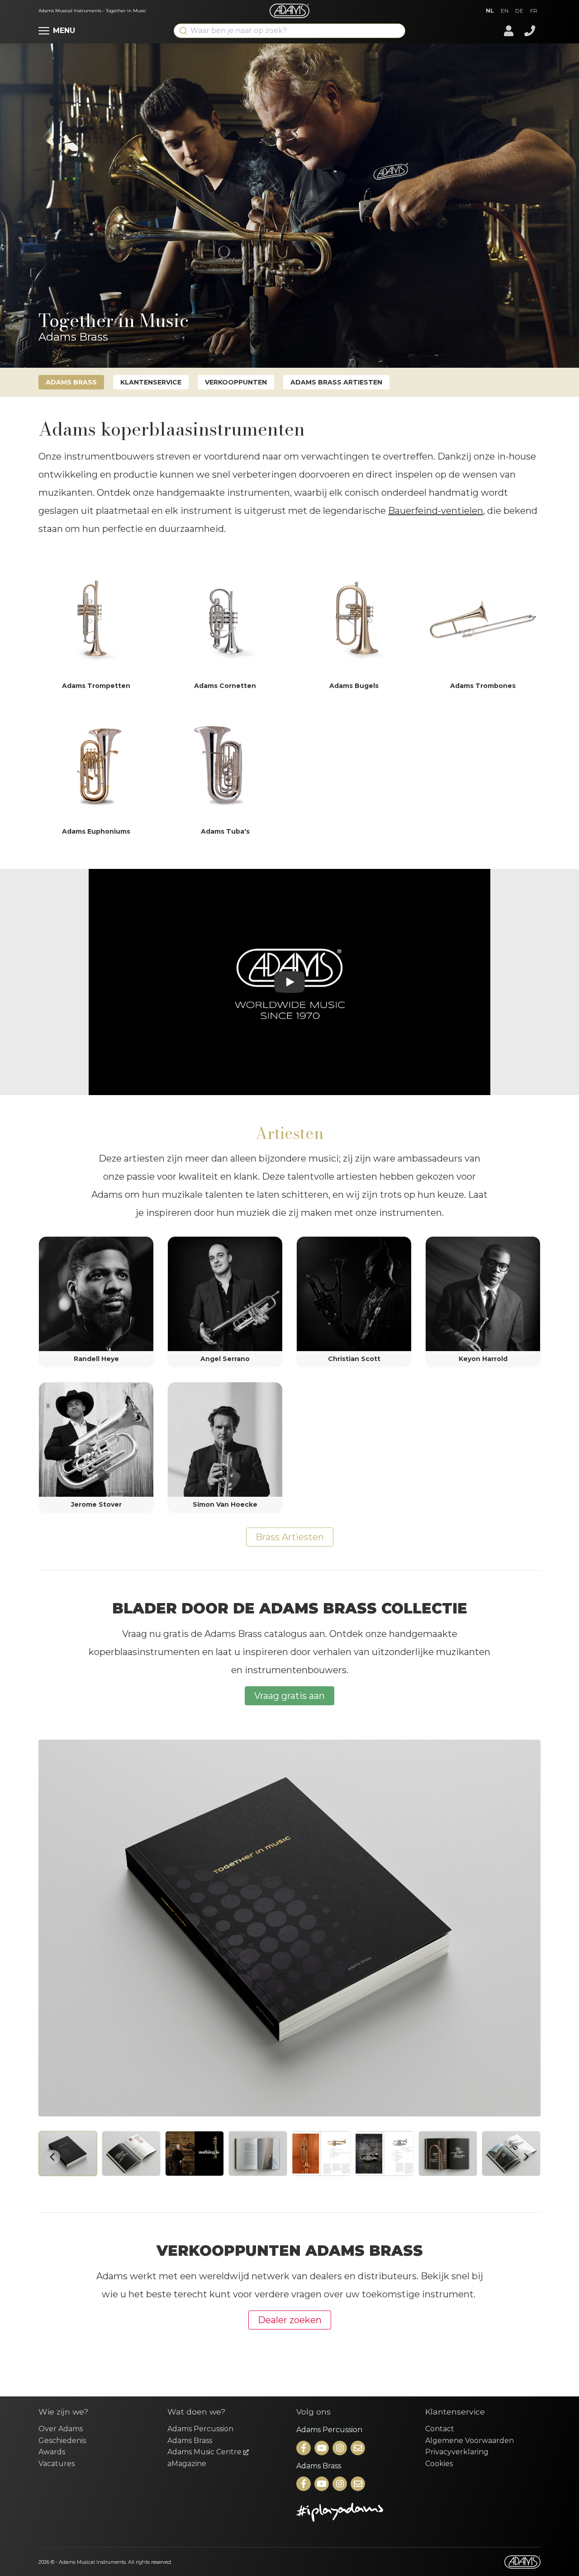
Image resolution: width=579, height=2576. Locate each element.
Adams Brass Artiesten (336, 382)
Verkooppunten (236, 382)
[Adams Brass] (304, 2484)
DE (519, 11)
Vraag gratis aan (289, 1696)
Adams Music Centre (205, 2452)
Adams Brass (71, 382)
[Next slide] (526, 2157)
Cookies (439, 2464)
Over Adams (61, 2429)
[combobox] (289, 31)
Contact (440, 2429)
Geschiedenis (62, 2441)
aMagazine (187, 2464)
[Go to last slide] (53, 2157)
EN (505, 11)
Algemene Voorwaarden (470, 2441)
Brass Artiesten (290, 1537)
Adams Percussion (200, 2429)
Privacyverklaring (457, 2452)
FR (534, 11)
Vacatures (57, 2464)
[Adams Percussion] (304, 2449)
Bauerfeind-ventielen (436, 511)
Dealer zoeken (290, 2320)
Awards (52, 2452)
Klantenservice (151, 382)
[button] (68, 2154)
